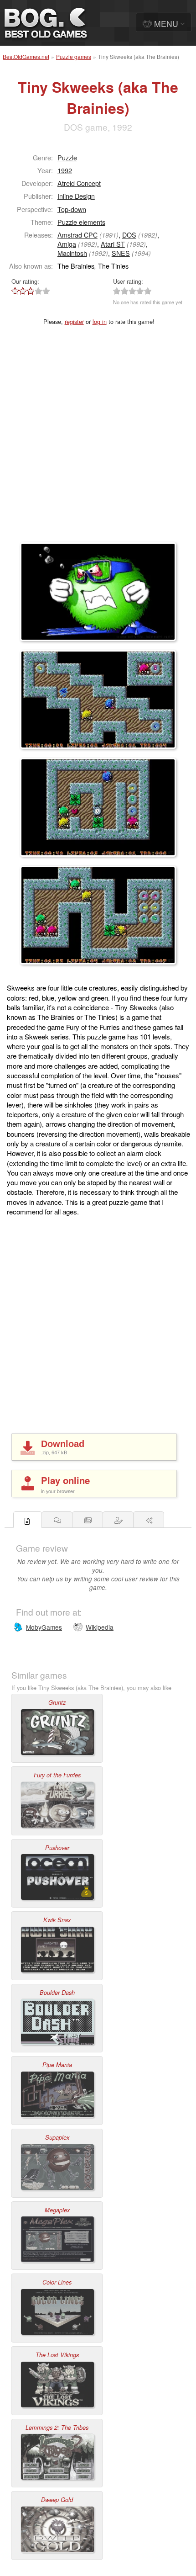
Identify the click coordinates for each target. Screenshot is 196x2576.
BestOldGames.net (26, 56)
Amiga (67, 244)
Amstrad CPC (77, 235)
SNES (121, 253)
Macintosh (72, 253)
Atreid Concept (79, 183)
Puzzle (67, 157)
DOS (129, 235)
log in (100, 321)
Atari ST (113, 244)
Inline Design (76, 196)
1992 (65, 170)
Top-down (72, 209)
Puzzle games (74, 56)
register (74, 321)
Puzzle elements (81, 222)
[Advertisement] (98, 440)
